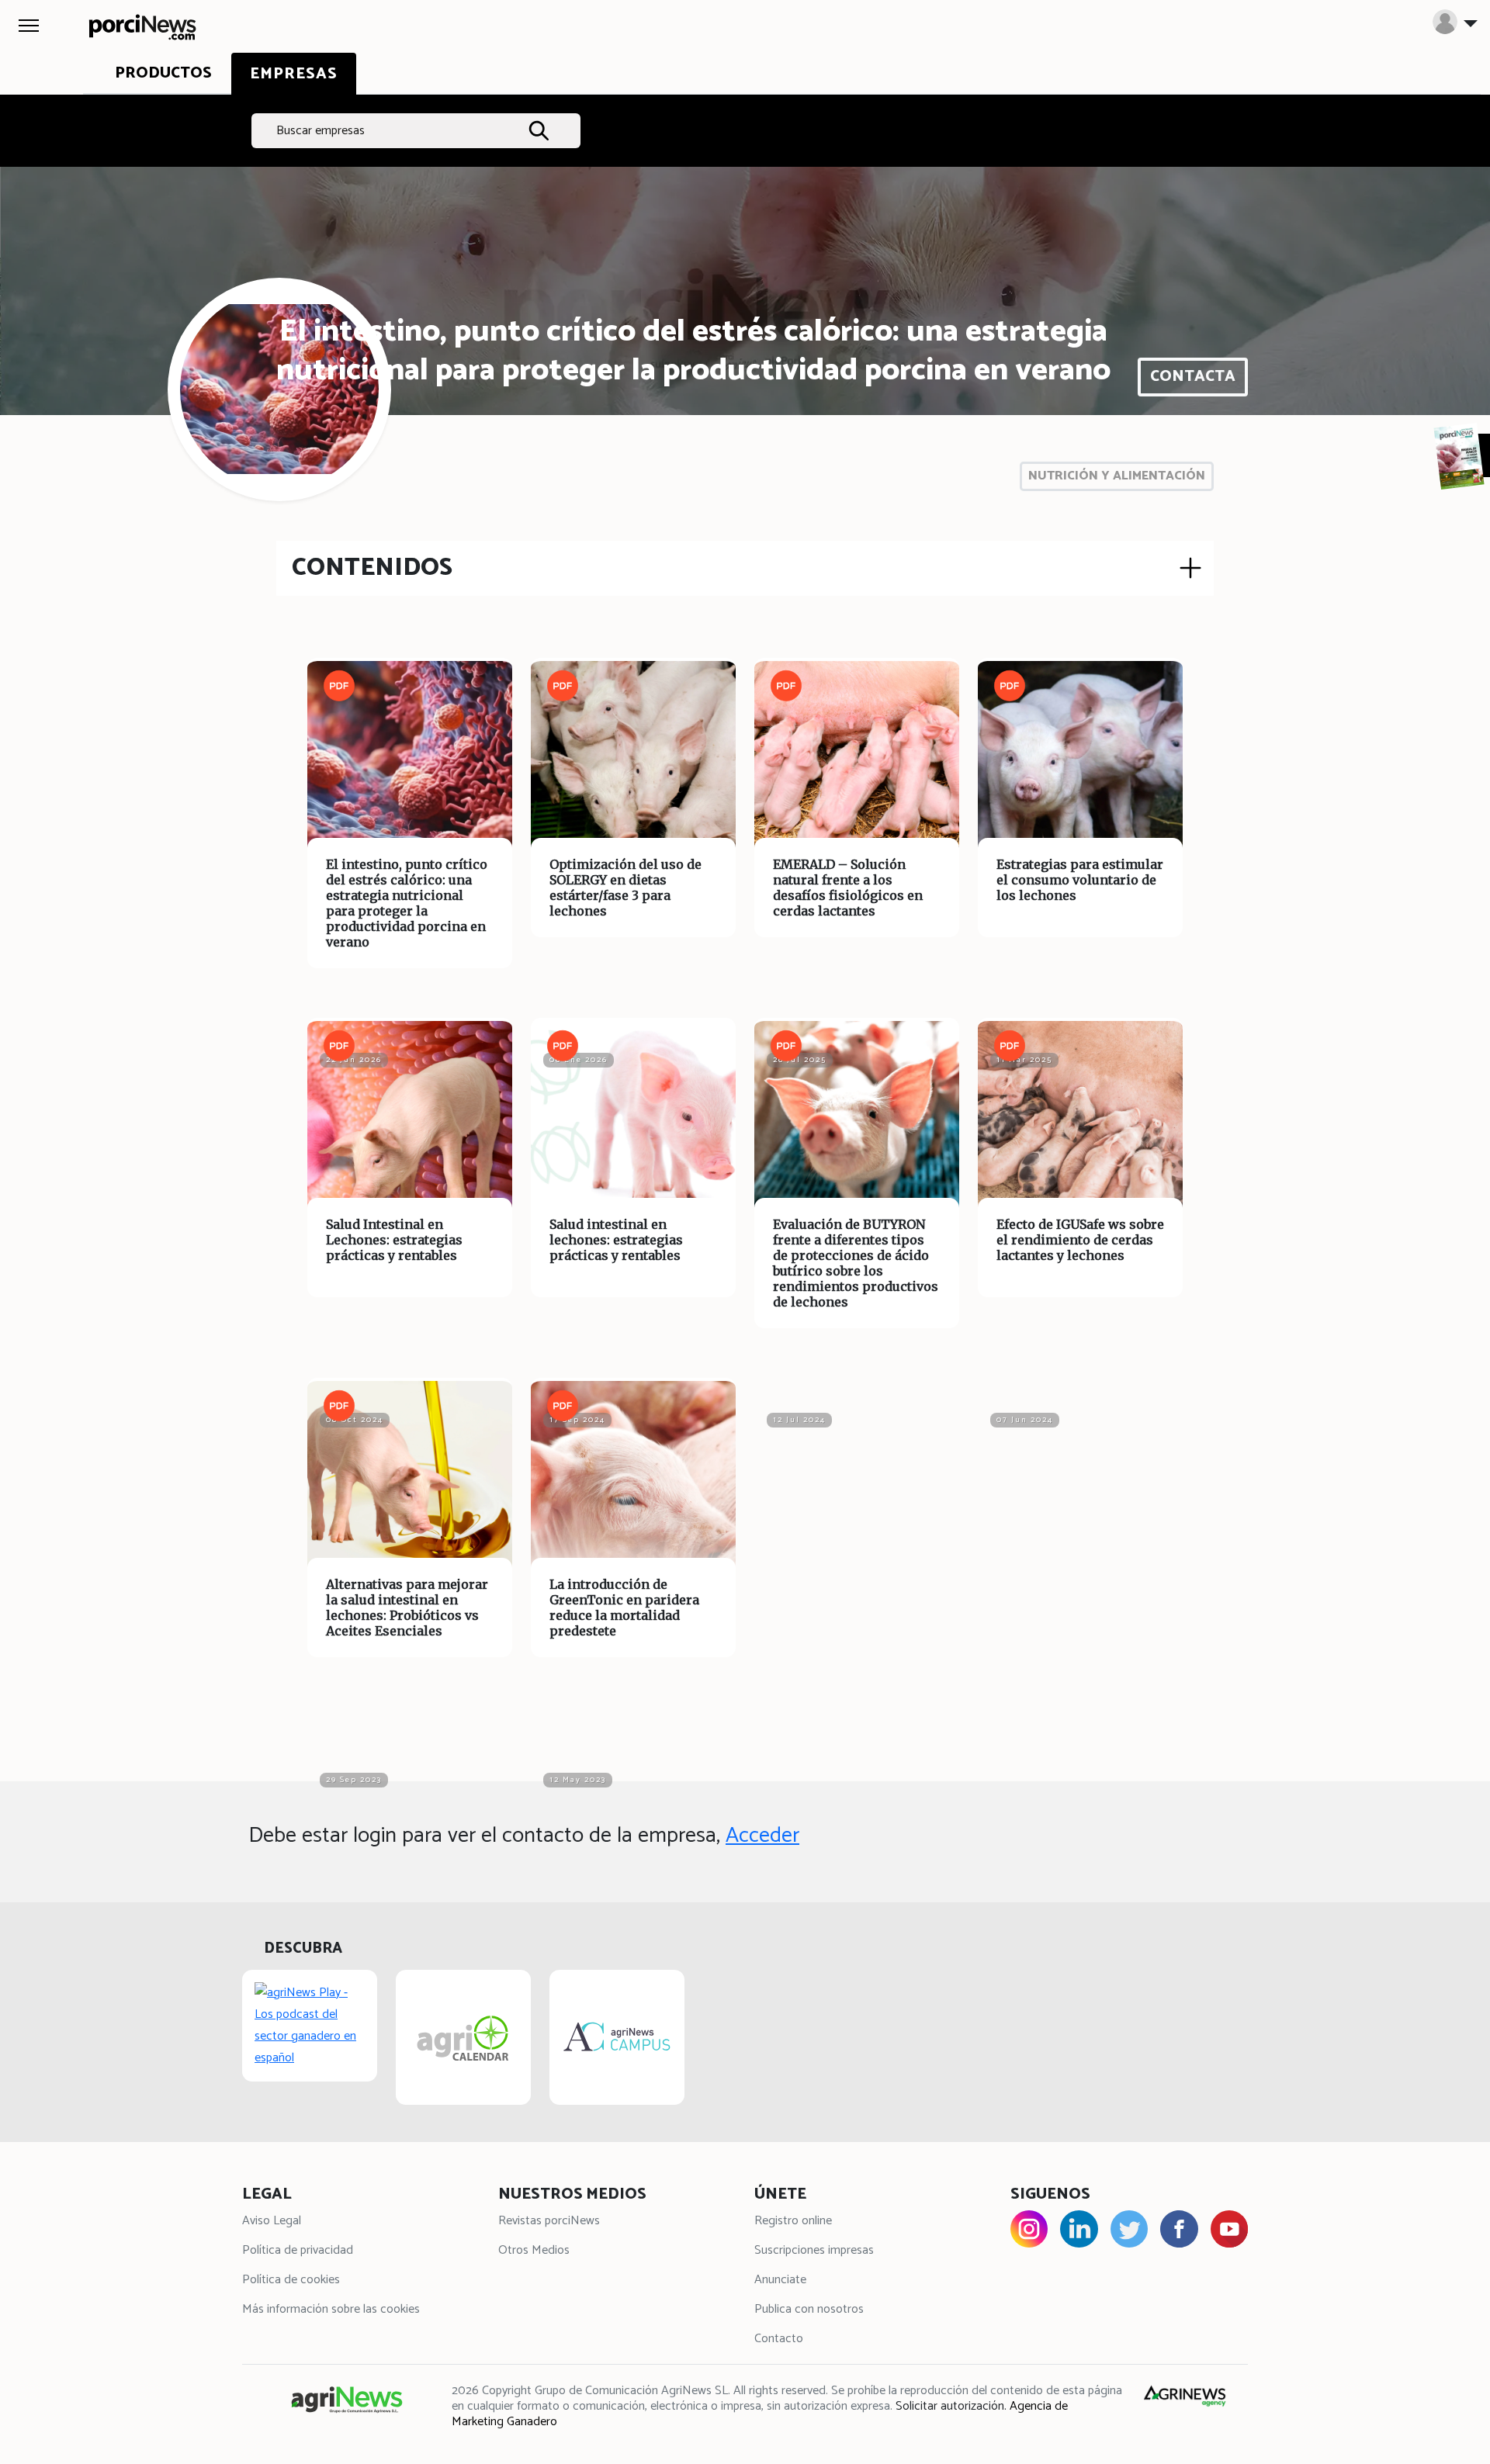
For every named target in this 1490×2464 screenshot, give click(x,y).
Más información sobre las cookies (331, 2309)
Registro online (793, 2221)
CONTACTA (1193, 377)
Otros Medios (534, 2250)
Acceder (762, 1836)
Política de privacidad (298, 2250)
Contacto (779, 2339)
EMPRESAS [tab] (294, 74)
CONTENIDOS (372, 568)
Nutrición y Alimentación (1117, 476)
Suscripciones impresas (814, 2250)
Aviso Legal (272, 2221)
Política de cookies (291, 2280)
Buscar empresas (321, 131)
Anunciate (780, 2280)
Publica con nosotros (809, 2309)
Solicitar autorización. (951, 2406)
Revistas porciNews (549, 2221)
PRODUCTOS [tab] (163, 73)
